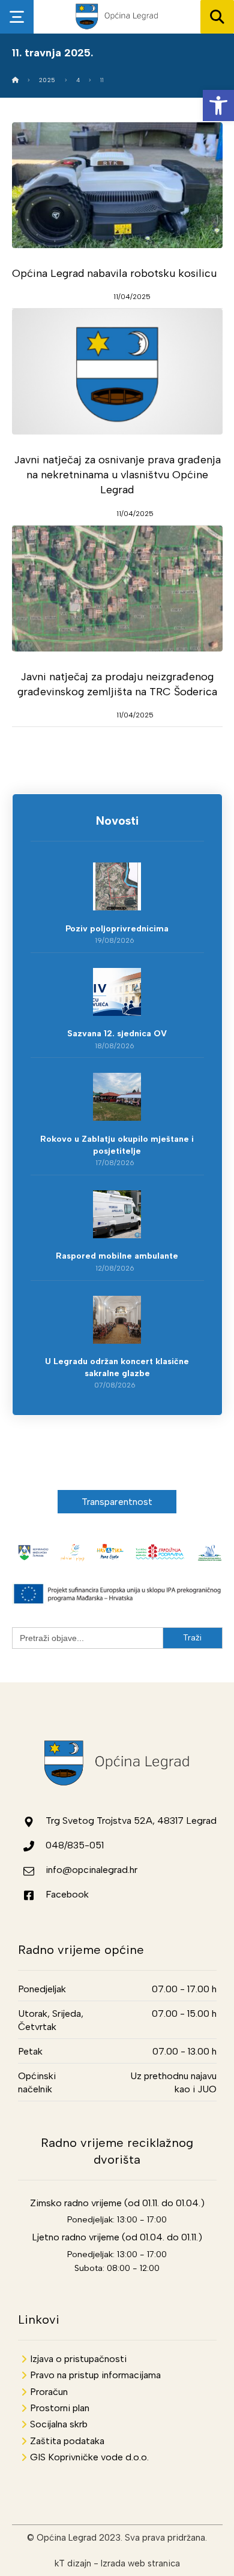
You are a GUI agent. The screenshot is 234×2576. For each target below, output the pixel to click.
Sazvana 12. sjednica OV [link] (117, 1034)
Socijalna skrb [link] (59, 2424)
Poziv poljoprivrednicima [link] (117, 929)
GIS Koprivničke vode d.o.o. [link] (89, 2457)
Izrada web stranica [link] (140, 2563)
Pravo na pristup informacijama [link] (95, 2375)
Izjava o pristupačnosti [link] (78, 2359)
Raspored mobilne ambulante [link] (117, 1256)
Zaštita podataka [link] (67, 2441)
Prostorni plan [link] (60, 2408)
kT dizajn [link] (73, 2563)
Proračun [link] (49, 2392)
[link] (218, 105)
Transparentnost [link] (117, 1502)
